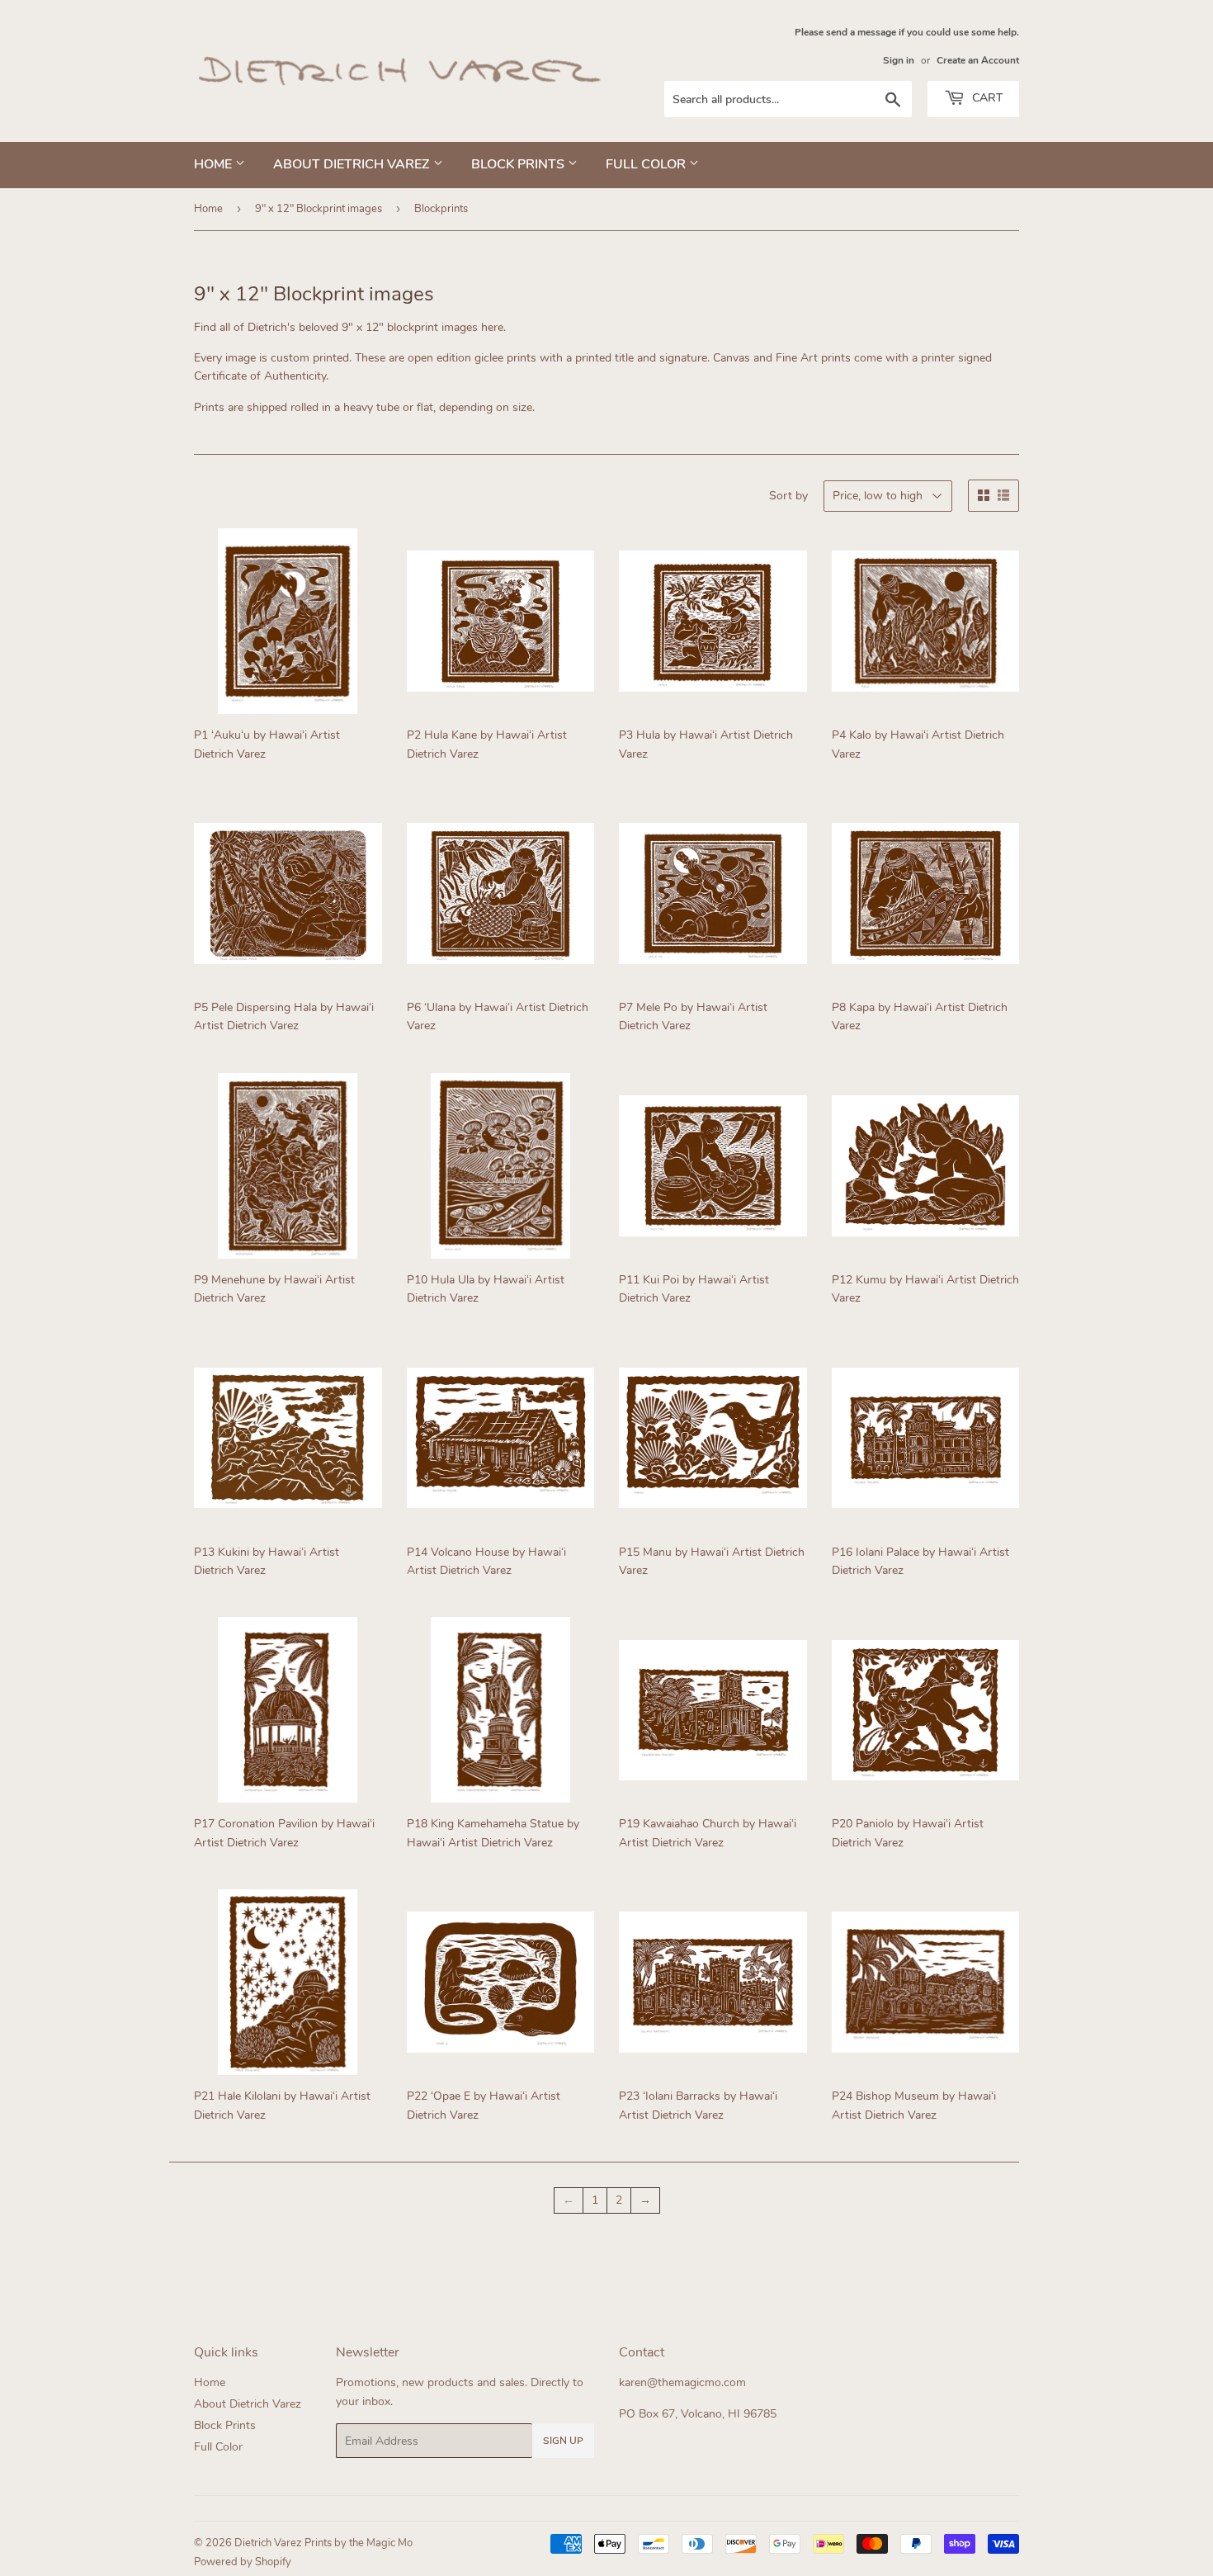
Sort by (788, 496)
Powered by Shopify (243, 2562)
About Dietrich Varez (353, 164)
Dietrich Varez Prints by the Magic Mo (323, 2543)
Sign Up (563, 2441)
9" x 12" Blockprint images (319, 209)
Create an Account (978, 60)
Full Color (647, 164)
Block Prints (519, 164)
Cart (986, 98)
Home (215, 164)
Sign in (899, 60)
